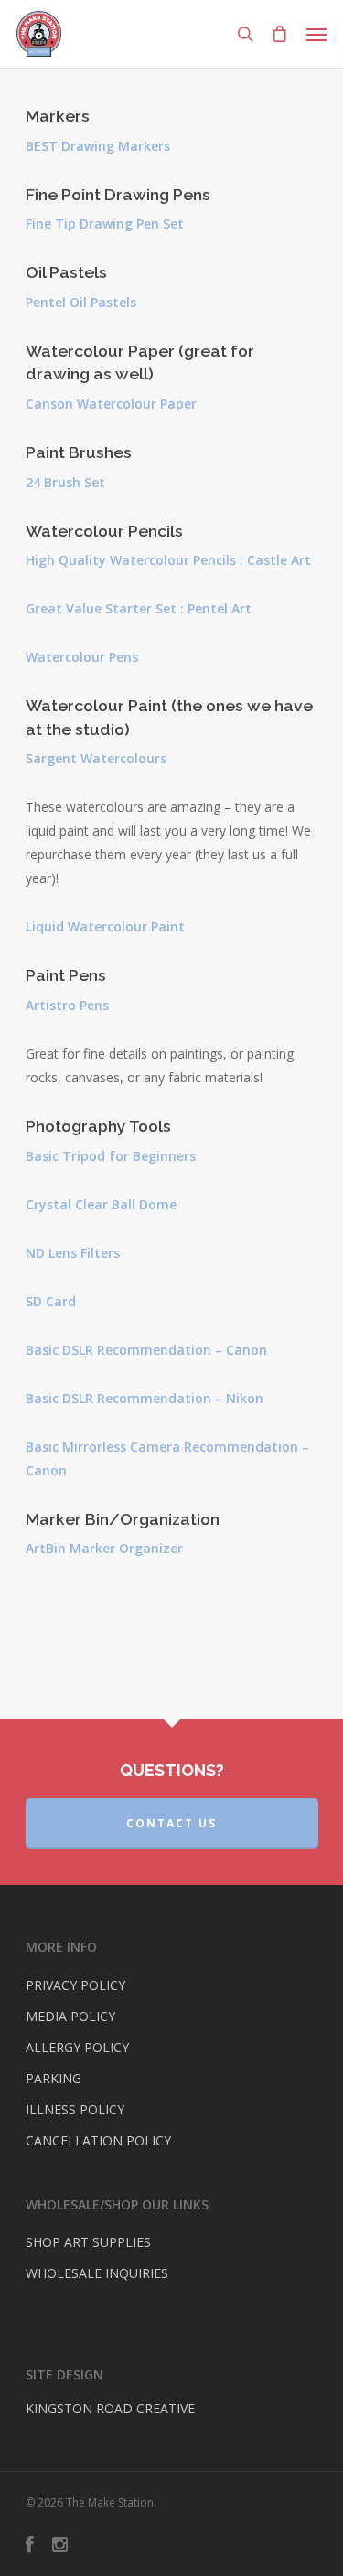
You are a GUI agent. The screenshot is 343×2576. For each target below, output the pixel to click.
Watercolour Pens (82, 657)
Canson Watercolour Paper (111, 404)
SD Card (51, 1301)
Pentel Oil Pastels (83, 302)
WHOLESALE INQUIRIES (97, 2273)
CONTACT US (171, 1823)
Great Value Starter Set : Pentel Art (140, 608)
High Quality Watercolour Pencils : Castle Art (168, 560)
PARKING (54, 2078)
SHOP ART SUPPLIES (88, 2242)
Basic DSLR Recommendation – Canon (146, 1350)
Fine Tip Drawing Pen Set (105, 224)
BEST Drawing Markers (100, 146)
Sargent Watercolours (96, 758)
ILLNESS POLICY (75, 2109)
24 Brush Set (65, 482)
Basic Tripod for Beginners (111, 1156)
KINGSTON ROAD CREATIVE (110, 2408)
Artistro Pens (67, 1005)
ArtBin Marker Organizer (104, 1548)
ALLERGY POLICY (77, 2047)
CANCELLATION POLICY (98, 2140)
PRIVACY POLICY (75, 1985)
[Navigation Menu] (316, 34)
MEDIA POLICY (70, 2016)
